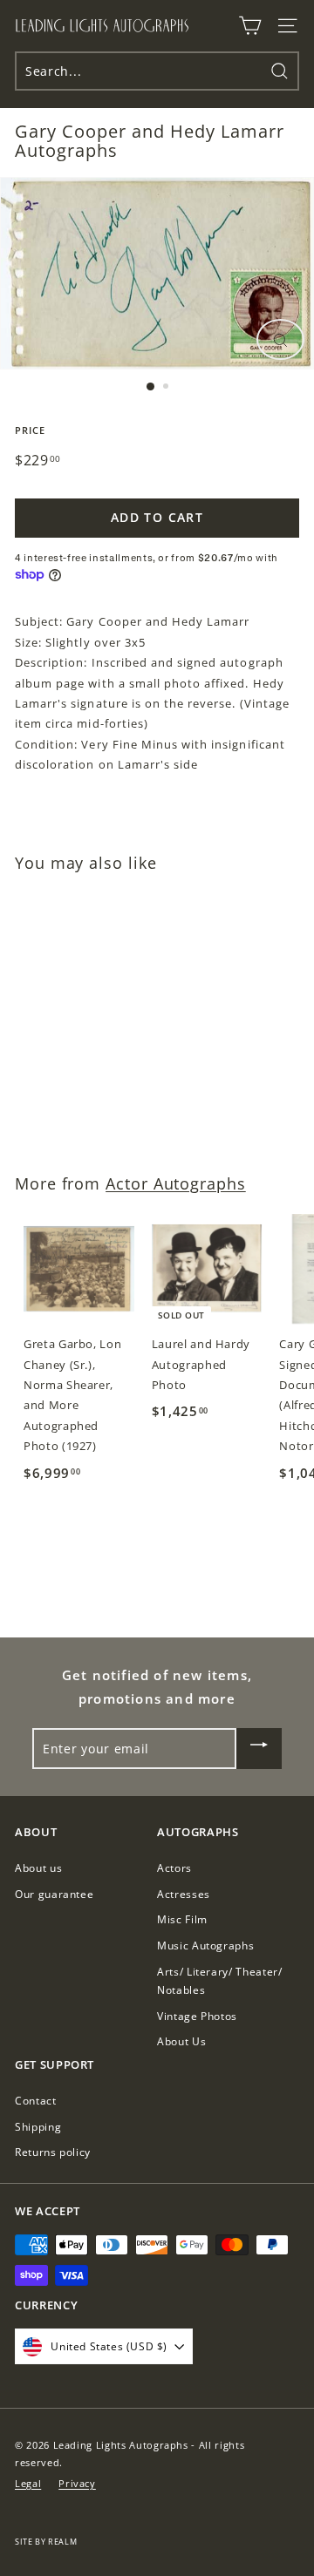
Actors (174, 1868)
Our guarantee (54, 1894)
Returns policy (53, 2152)
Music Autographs (205, 1946)
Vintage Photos (197, 2016)
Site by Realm (46, 2542)
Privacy (77, 2483)
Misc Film (182, 1919)
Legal (28, 2483)
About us (38, 1868)
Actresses (184, 1894)
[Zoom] (280, 339)
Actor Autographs (176, 1183)
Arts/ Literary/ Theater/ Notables (220, 1981)
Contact (36, 2101)
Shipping (38, 2127)
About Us (181, 2041)
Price (31, 430)
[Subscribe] (259, 1749)
